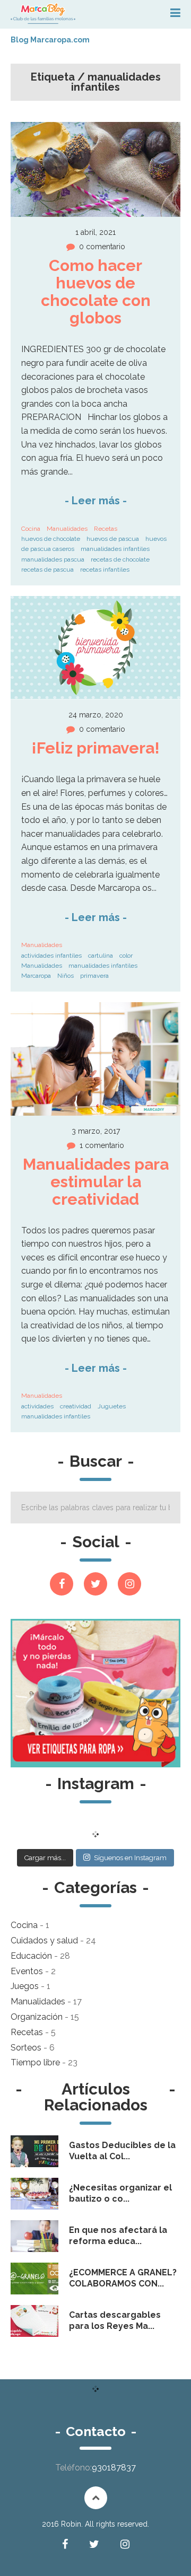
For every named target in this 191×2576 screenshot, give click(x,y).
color (126, 956)
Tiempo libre (35, 2062)
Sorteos (26, 2048)
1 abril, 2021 (95, 232)
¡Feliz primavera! (95, 748)
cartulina (101, 956)
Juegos (25, 1986)
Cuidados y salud (44, 1940)
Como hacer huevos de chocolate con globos (98, 292)
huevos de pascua (113, 539)
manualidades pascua (53, 559)
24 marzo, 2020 (96, 715)
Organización (37, 2017)
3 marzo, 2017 (96, 1131)
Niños (66, 976)
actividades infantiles (51, 956)
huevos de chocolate (51, 539)
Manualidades (67, 529)
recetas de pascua (47, 569)
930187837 (114, 2468)
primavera (94, 976)
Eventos (27, 1971)
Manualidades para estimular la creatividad (98, 1182)
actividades (37, 1406)
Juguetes (112, 1406)
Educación (31, 1956)
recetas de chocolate (120, 559)
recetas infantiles (105, 569)
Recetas (106, 529)
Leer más (96, 501)
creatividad (76, 1406)
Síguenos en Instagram (130, 1858)
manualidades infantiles (115, 549)
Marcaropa (36, 976)
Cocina (31, 529)
